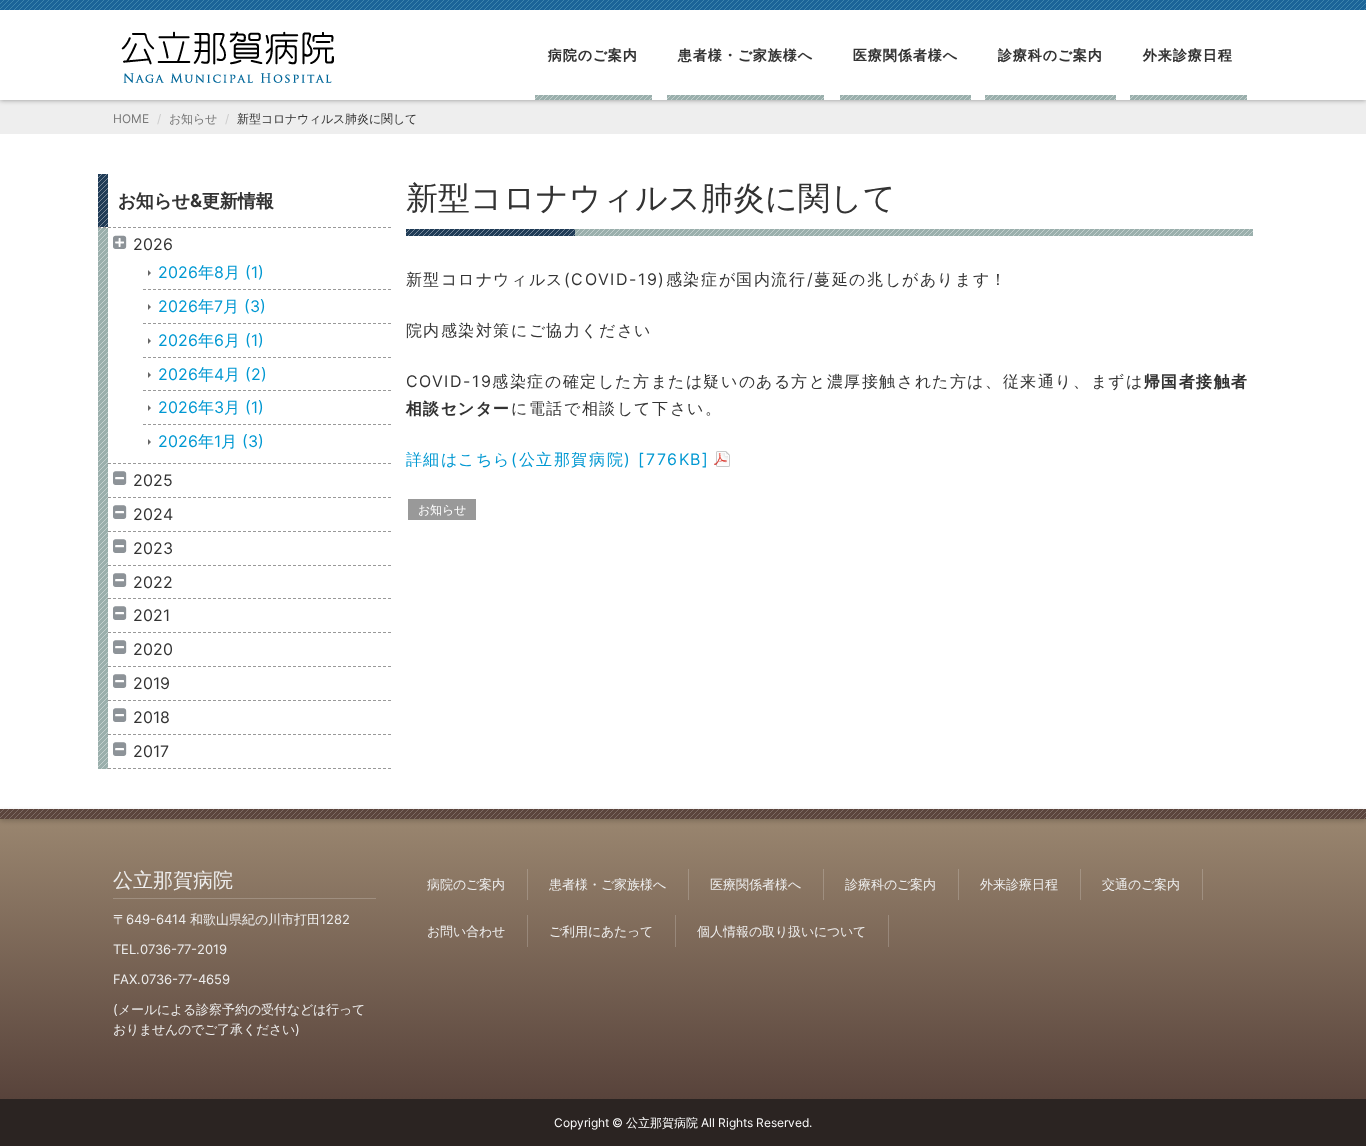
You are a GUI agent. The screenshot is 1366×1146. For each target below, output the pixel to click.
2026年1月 (211, 441)
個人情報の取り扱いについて (781, 931)
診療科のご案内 (1050, 54)
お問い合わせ (466, 931)
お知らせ (193, 118)
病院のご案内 (593, 54)
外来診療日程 (1188, 54)
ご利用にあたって (601, 931)
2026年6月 (211, 340)
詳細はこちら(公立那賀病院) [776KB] (558, 459)
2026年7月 (212, 306)
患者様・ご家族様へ (745, 54)
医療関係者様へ (905, 54)
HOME (131, 118)
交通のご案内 (1141, 884)
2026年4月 (212, 374)
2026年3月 (211, 407)
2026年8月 (211, 272)
